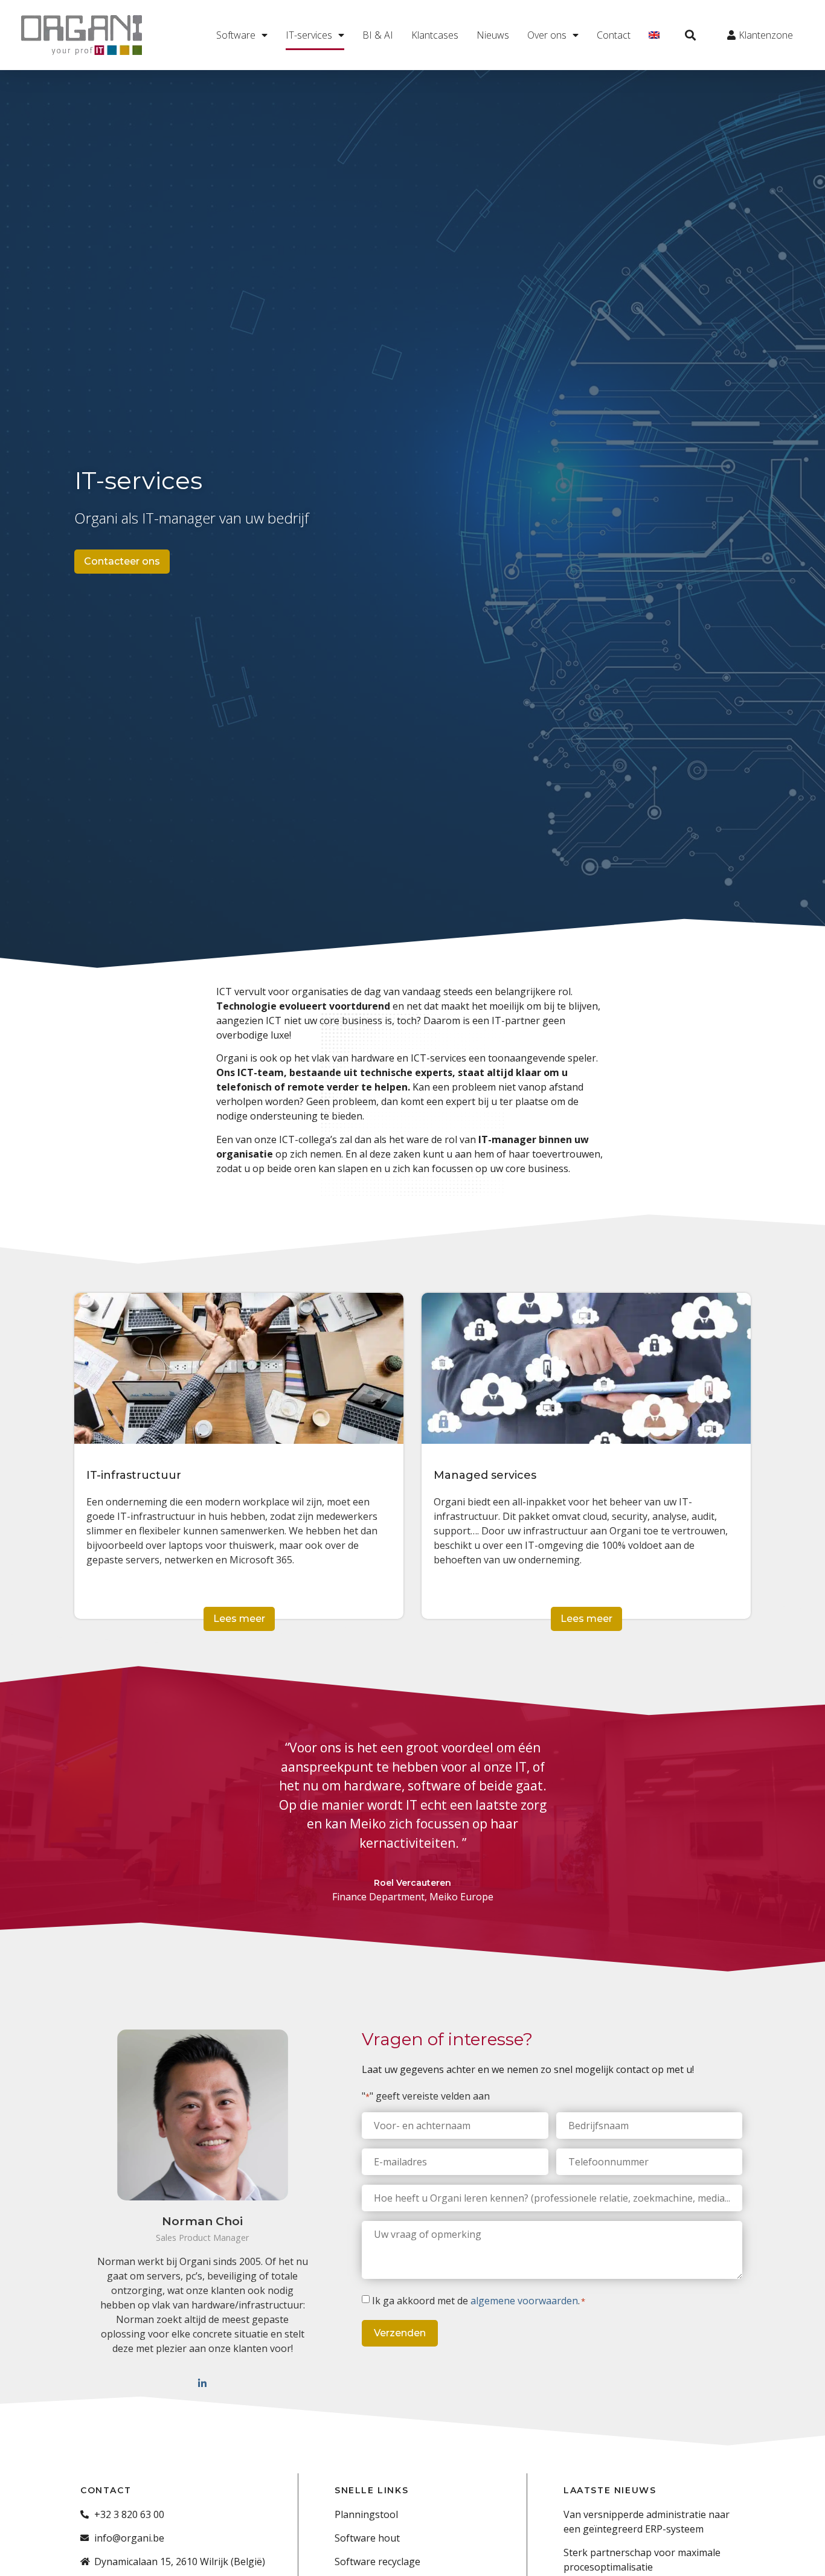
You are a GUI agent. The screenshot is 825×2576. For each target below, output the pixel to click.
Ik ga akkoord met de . (479, 2301)
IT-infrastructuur (134, 1475)
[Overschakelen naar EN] (654, 35)
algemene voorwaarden (524, 2301)
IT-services (309, 35)
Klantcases (435, 35)
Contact (614, 35)
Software (236, 35)
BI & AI (378, 35)
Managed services (485, 1475)
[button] (691, 35)
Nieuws (493, 35)
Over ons (547, 35)
